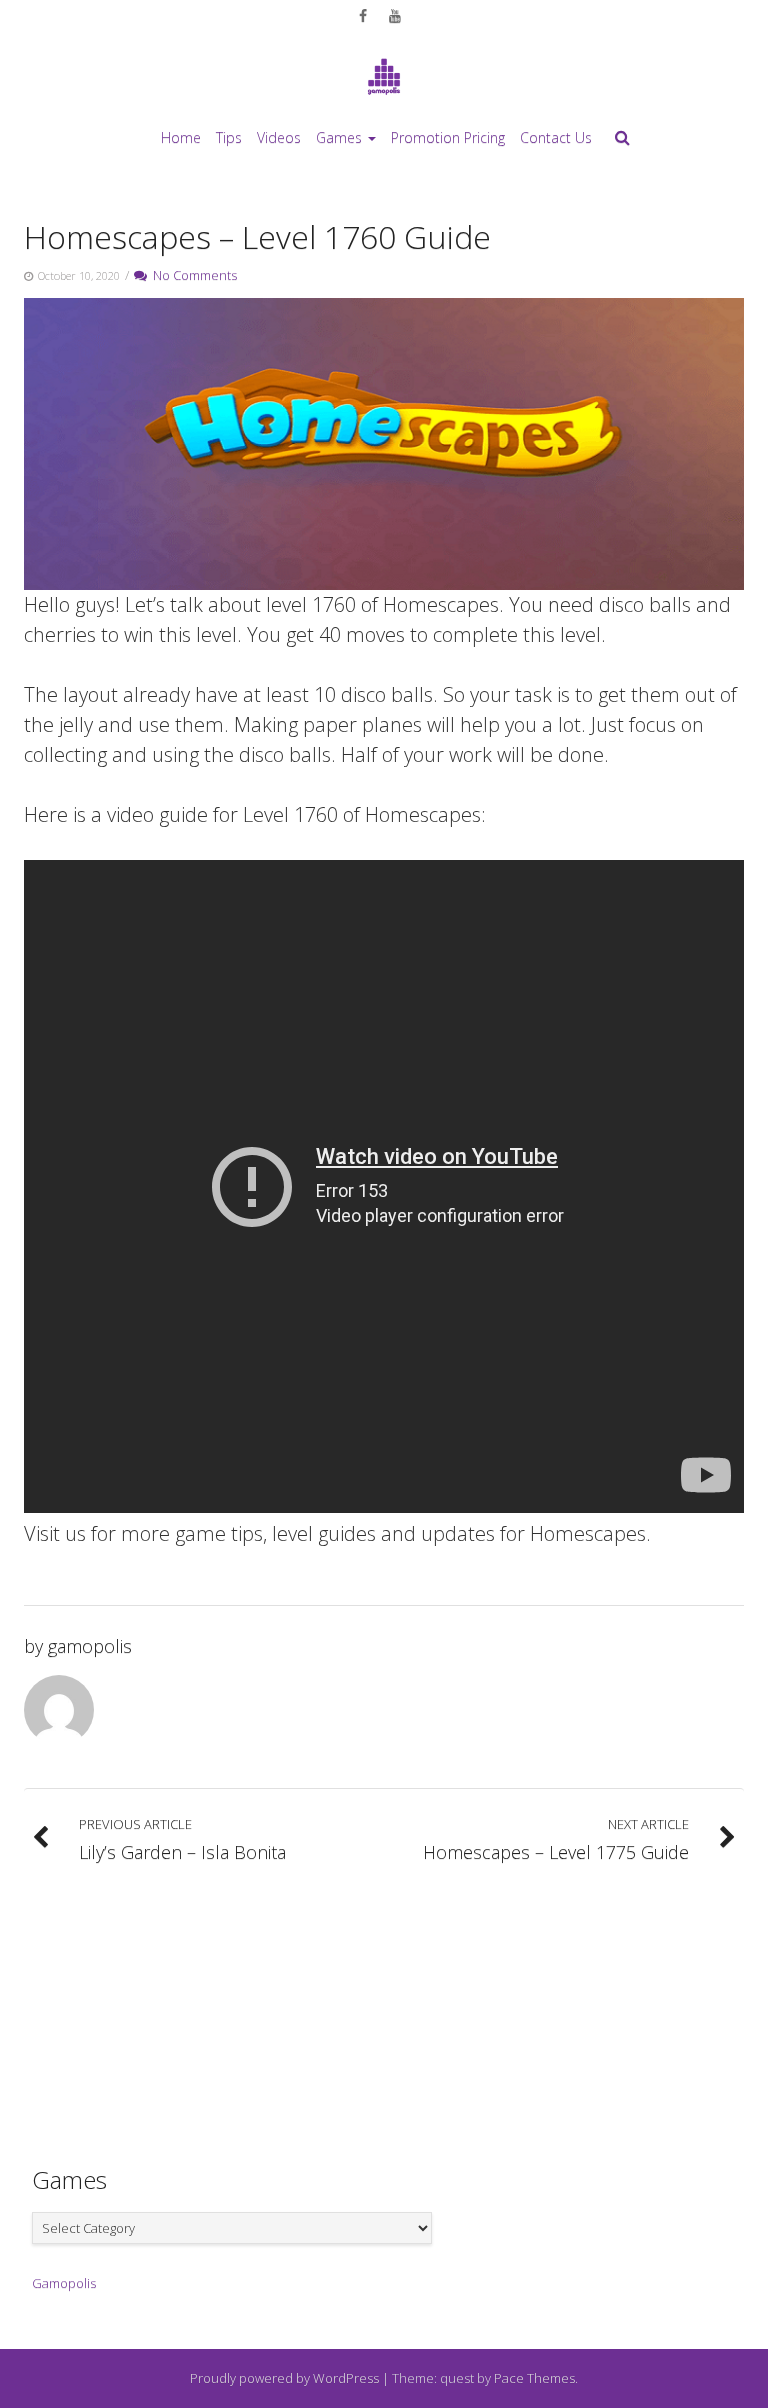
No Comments (192, 275)
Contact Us (556, 137)
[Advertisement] (384, 2005)
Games (339, 137)
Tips (229, 137)
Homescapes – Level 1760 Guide (257, 236)
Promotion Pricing (448, 137)
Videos (279, 137)
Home (181, 137)
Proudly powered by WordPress (284, 2378)
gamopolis (90, 1646)
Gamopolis (64, 2283)
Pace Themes (534, 2378)
